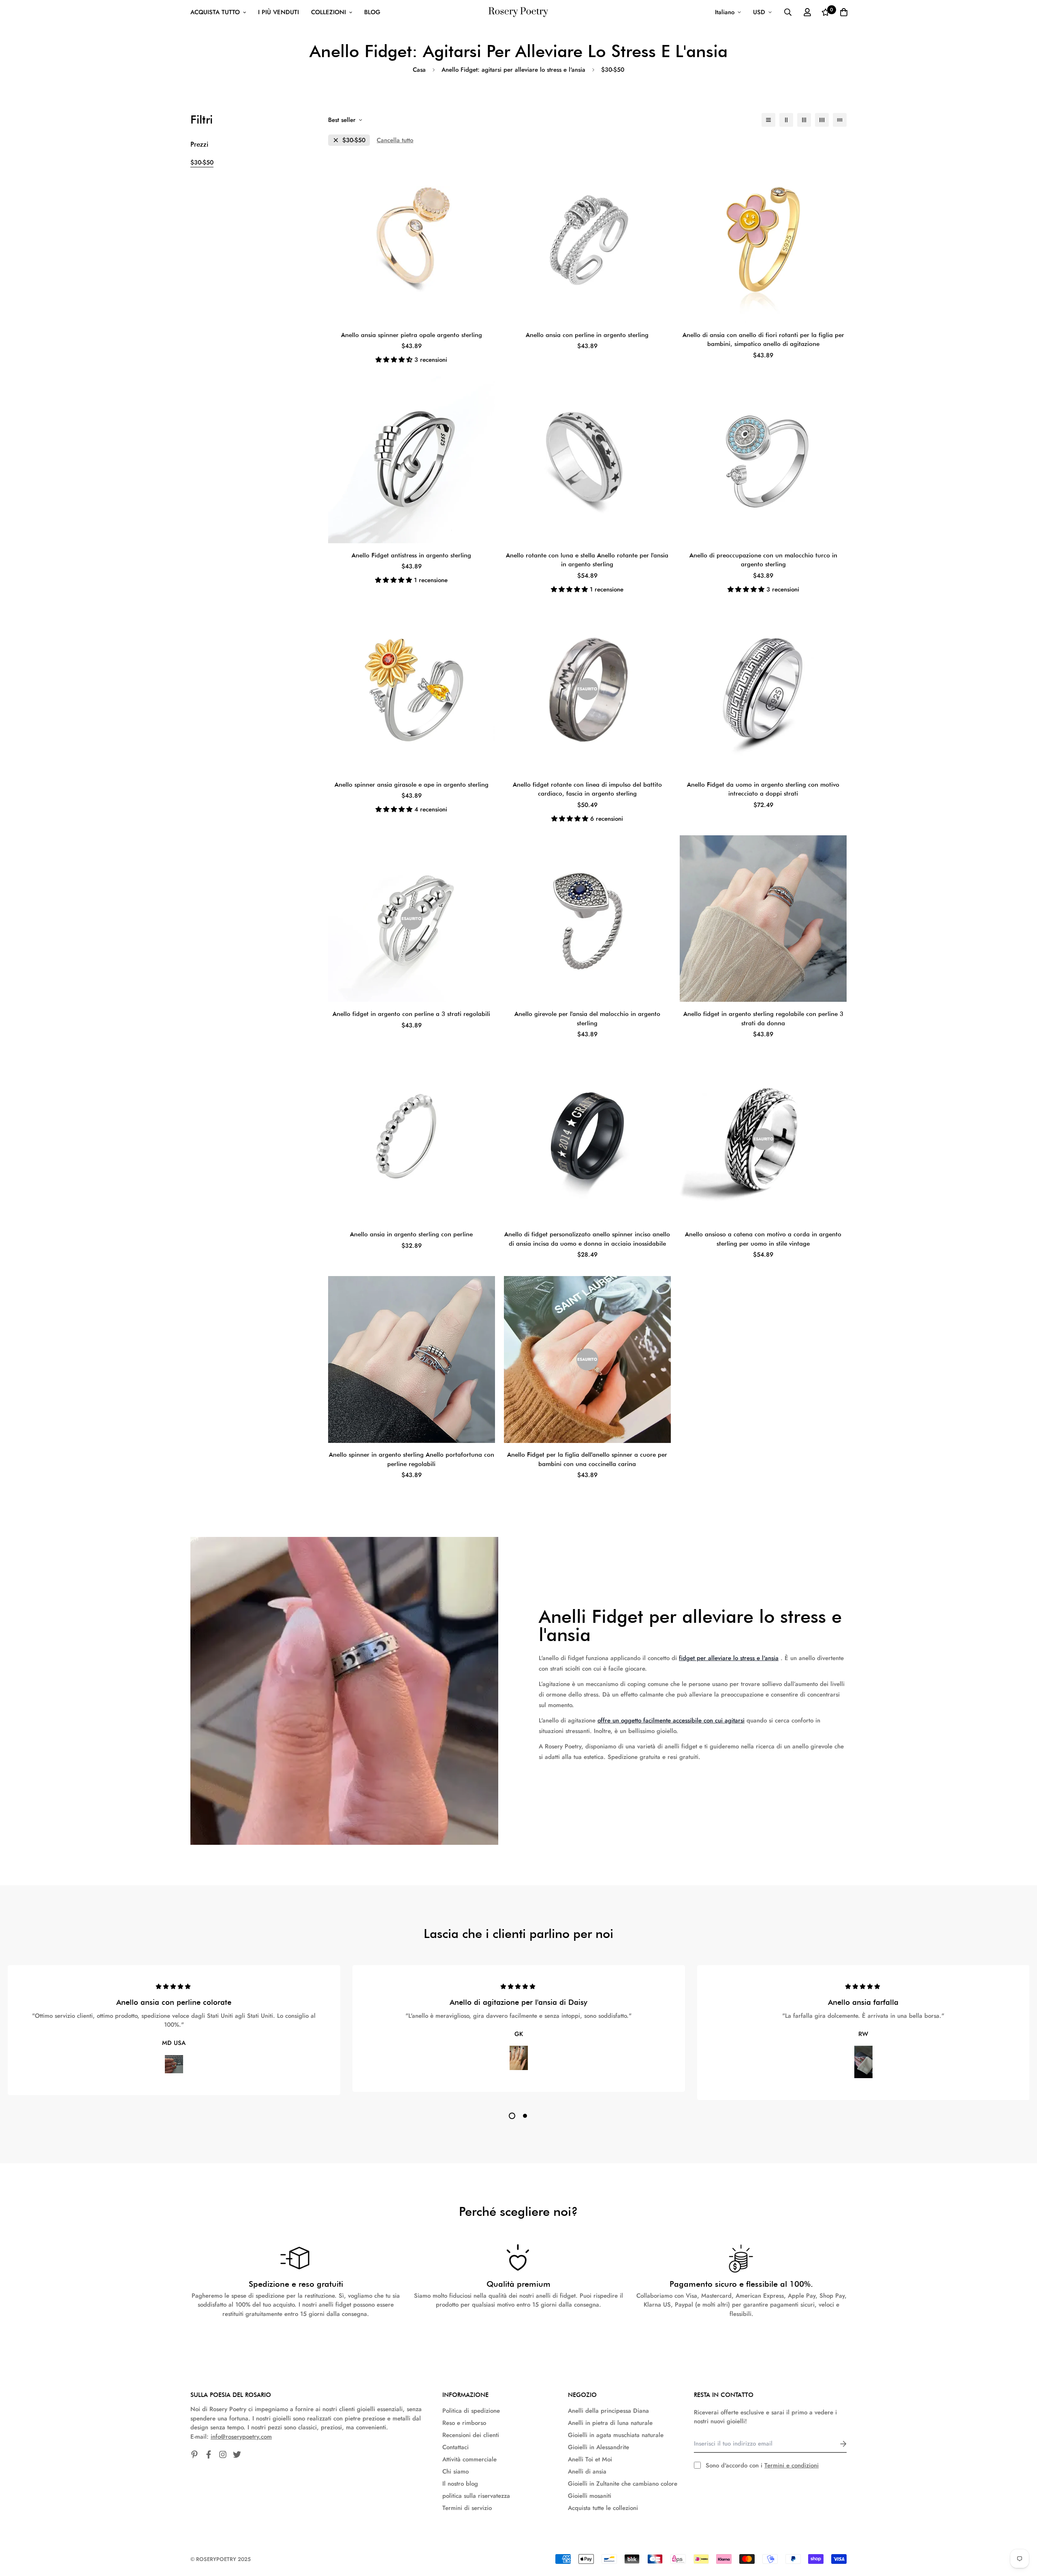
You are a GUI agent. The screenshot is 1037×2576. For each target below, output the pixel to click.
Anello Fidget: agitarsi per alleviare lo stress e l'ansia (513, 70)
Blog (372, 12)
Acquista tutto (215, 12)
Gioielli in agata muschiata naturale (616, 2435)
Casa (419, 70)
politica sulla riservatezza (476, 2496)
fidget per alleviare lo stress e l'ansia (729, 1658)
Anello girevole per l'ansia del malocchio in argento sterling (587, 1019)
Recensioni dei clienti (471, 2435)
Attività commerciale (469, 2459)
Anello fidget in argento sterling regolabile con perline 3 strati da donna (763, 1019)
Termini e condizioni (792, 2465)
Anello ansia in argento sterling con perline (411, 1234)
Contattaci (456, 2447)
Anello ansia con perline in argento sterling (587, 335)
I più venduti (278, 12)
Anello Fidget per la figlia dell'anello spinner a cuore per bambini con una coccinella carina (587, 1459)
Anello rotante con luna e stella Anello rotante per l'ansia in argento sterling (587, 560)
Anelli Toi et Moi (590, 2459)
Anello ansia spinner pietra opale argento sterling (412, 335)
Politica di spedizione (471, 2411)
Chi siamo (456, 2471)
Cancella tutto (395, 140)
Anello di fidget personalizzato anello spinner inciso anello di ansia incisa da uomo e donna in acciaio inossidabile (587, 1239)
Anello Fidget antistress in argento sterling (411, 555)
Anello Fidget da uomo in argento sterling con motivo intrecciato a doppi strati (763, 789)
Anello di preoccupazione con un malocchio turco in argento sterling (763, 560)
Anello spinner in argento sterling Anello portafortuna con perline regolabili (412, 1459)
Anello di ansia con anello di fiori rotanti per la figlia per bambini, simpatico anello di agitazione (763, 340)
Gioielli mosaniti (590, 2496)
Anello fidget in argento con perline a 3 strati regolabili (411, 1014)
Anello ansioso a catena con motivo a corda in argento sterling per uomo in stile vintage (763, 1239)
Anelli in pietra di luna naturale (610, 2423)
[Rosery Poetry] (518, 12)
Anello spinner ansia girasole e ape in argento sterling (412, 785)
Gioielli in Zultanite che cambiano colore (623, 2484)
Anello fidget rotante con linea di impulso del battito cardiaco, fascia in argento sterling (587, 789)
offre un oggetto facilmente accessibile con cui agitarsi (671, 1720)
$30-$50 (202, 162)
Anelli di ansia (587, 2471)
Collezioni (329, 12)
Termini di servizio (467, 2508)
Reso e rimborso (464, 2423)
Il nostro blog (460, 2484)
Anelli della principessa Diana (608, 2411)
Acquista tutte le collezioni (603, 2508)
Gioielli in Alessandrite (599, 2447)
